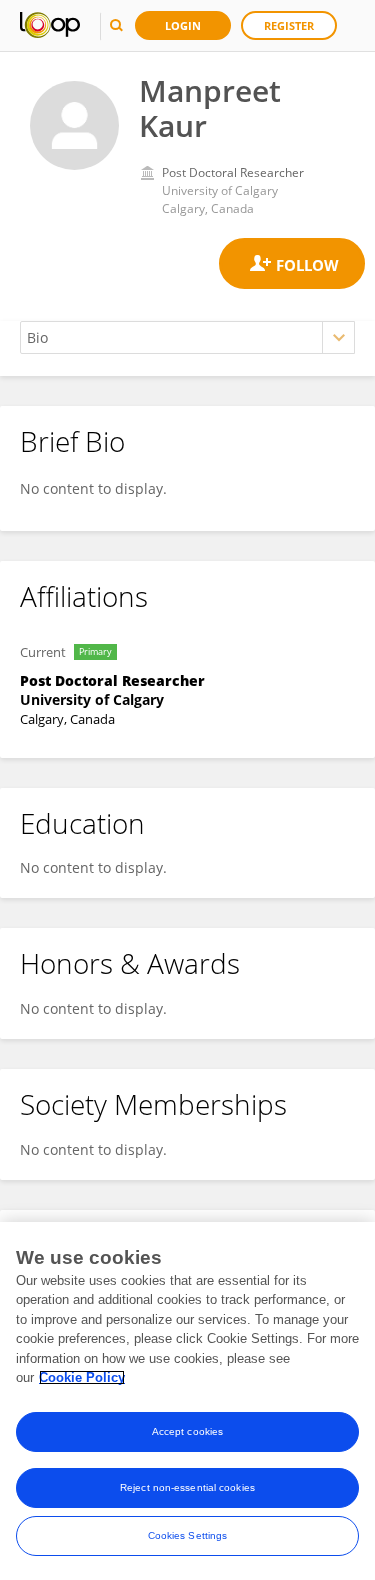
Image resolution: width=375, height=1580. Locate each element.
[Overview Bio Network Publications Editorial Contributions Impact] (187, 337)
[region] (187, 1401)
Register (289, 25)
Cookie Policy (82, 1377)
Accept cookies (187, 1431)
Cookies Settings (188, 1535)
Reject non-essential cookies (187, 1487)
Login (183, 25)
